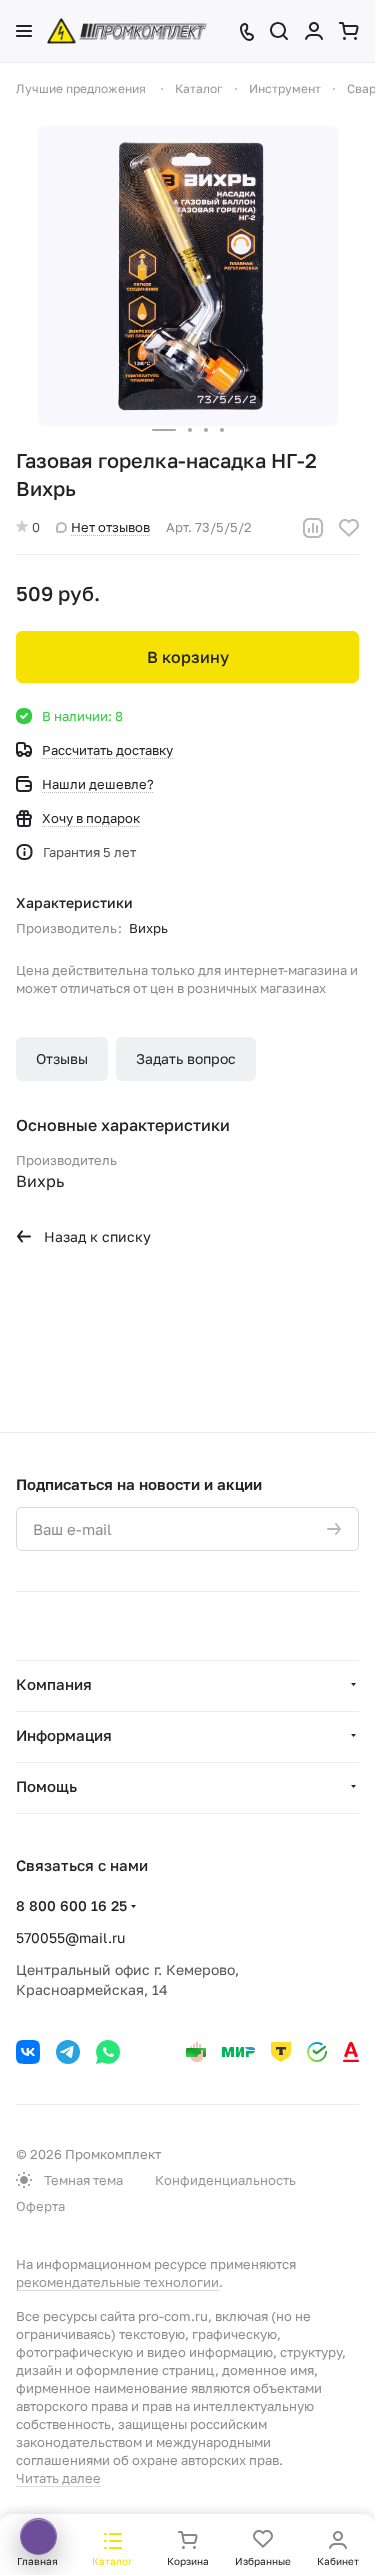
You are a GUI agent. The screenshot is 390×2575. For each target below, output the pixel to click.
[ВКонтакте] (28, 2052)
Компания (54, 1684)
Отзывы (62, 1058)
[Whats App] (108, 2052)
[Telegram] (68, 2052)
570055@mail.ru (70, 1937)
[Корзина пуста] (349, 31)
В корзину (188, 657)
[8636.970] (188, 276)
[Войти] (314, 31)
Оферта (40, 2206)
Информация (64, 1735)
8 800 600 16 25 (71, 1905)
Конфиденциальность (225, 2180)
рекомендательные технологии (117, 2282)
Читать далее (58, 2478)
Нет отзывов (110, 527)
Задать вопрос (186, 1058)
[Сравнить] (313, 528)
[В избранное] (349, 528)
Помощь (46, 1786)
